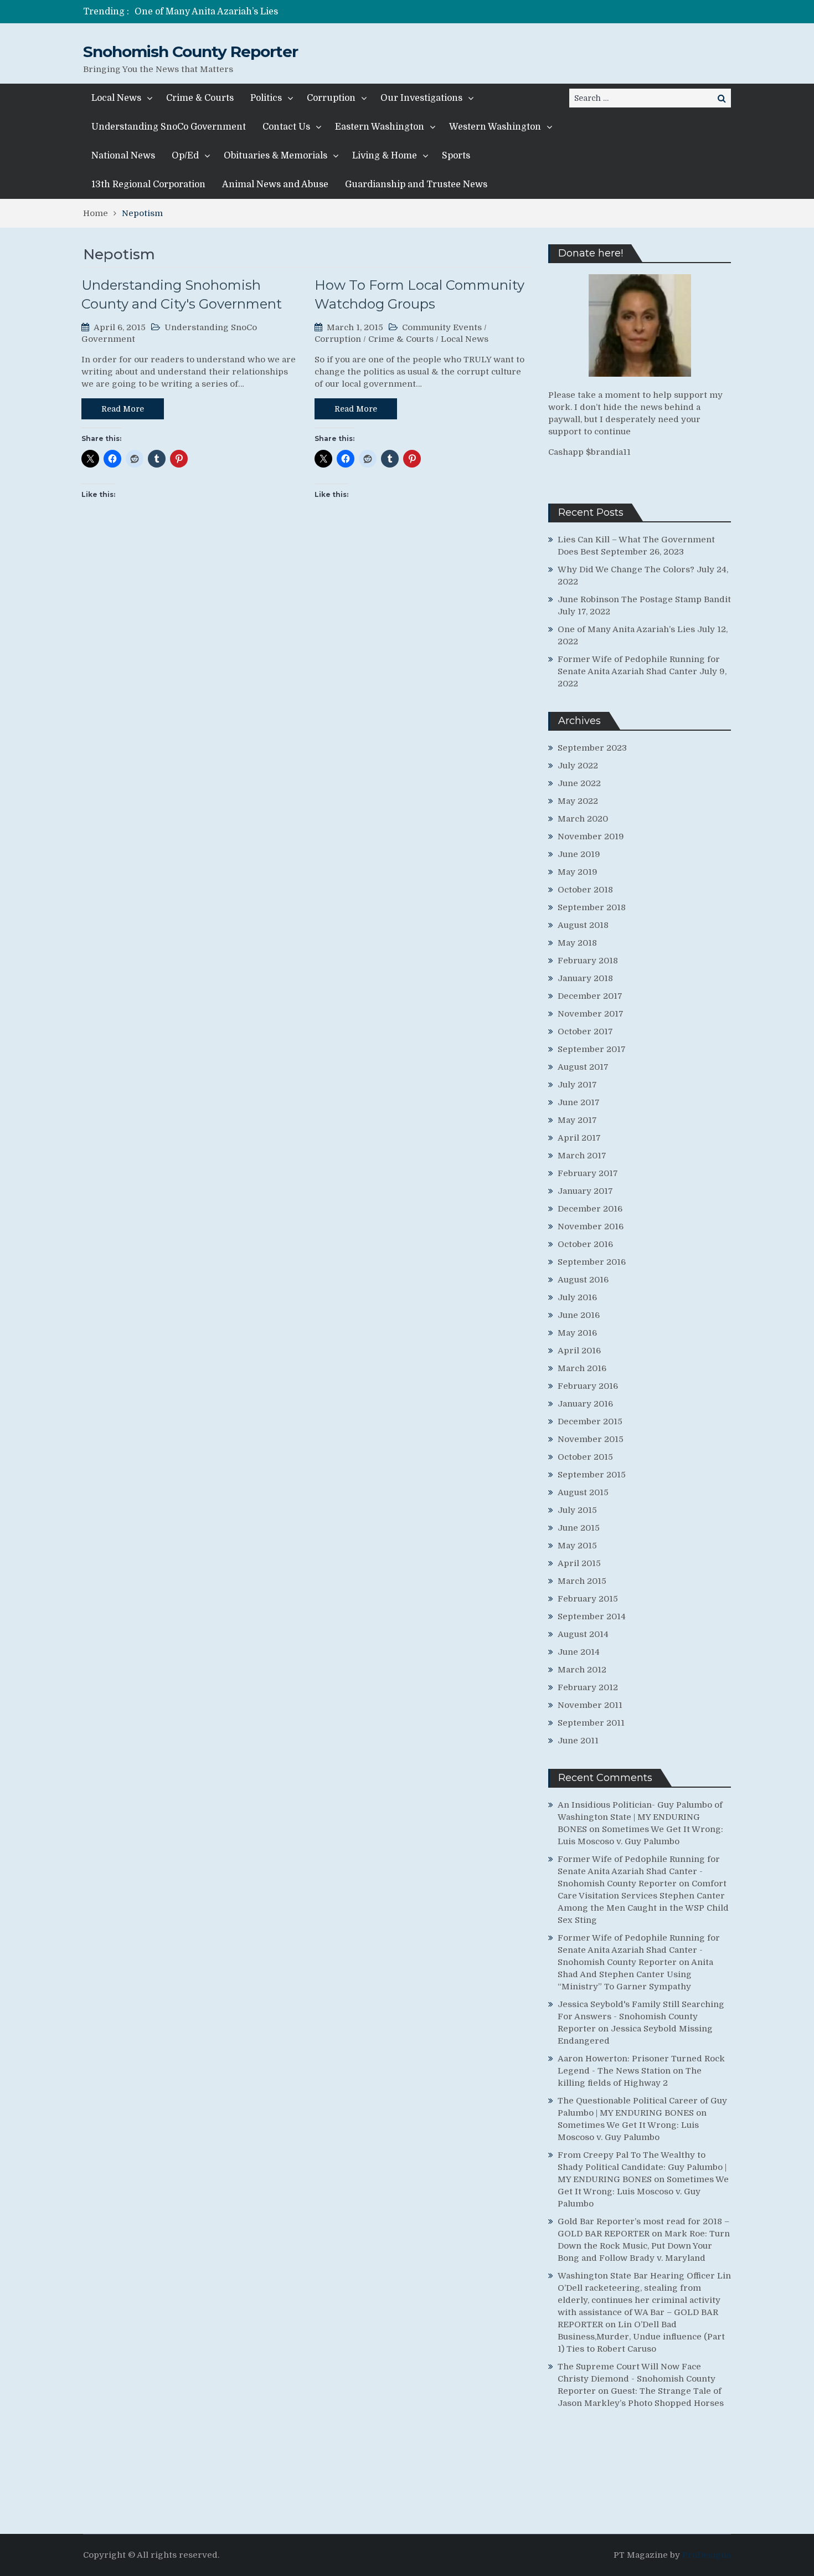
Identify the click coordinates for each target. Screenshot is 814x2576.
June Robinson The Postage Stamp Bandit (644, 599)
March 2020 (583, 819)
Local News (116, 98)
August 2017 (583, 1067)
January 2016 (585, 1404)
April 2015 (579, 1563)
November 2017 (591, 1014)
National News (123, 156)
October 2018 (585, 890)
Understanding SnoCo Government (169, 127)
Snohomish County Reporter (190, 52)
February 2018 (588, 961)
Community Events (442, 327)
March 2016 (582, 1368)
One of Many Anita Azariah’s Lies (206, 12)
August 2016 (583, 1280)
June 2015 (579, 1528)
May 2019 (578, 872)
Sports (456, 156)
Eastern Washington (380, 127)
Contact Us (286, 127)
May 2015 (577, 1546)
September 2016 (592, 1262)
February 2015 (588, 1599)
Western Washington (495, 127)
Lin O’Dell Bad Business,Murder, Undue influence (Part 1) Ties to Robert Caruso (641, 2337)
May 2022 (578, 801)
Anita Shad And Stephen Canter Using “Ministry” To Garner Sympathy (635, 1974)
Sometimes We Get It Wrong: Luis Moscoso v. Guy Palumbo (643, 2192)
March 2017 (582, 1156)
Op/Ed (185, 156)
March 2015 (582, 1581)
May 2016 (577, 1333)
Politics (266, 98)
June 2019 (579, 854)
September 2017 (592, 1049)
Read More (123, 409)
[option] (303, 12)
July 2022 (578, 766)
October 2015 (585, 1457)
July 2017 (577, 1085)
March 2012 (582, 1670)
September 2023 (592, 748)
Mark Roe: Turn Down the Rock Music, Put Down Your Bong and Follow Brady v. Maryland (644, 2246)
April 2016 (579, 1351)
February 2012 (588, 1687)
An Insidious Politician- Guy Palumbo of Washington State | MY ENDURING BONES (640, 1817)
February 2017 (588, 1173)
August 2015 (583, 1492)
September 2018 (592, 907)
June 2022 (579, 783)
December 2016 (590, 1209)
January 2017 (585, 1191)
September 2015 (592, 1475)
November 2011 (590, 1705)
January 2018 (585, 978)
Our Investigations (421, 98)
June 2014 (579, 1652)
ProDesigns (707, 2555)
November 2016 (591, 1227)
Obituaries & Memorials (275, 156)
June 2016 (579, 1315)
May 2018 (577, 943)
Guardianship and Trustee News (416, 184)
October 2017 (585, 1032)
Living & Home (385, 156)
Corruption (331, 98)
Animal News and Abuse (275, 184)
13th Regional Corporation (148, 184)
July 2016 (577, 1297)
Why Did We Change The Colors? (626, 569)
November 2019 (591, 837)
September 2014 (592, 1617)
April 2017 (579, 1138)
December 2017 (590, 996)
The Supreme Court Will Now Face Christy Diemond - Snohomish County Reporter (637, 2379)
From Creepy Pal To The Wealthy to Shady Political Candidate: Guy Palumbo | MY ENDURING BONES (642, 2167)
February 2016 (588, 1386)
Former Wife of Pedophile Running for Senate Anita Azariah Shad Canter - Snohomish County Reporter (639, 1871)
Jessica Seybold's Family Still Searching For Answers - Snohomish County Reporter (641, 2016)
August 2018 (583, 925)
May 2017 (577, 1120)
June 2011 (578, 1741)
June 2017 (579, 1102)
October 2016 (585, 1244)
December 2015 (590, 1422)
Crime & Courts (200, 98)
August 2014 (583, 1634)
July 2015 (577, 1510)
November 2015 (591, 1439)
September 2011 (591, 1723)
